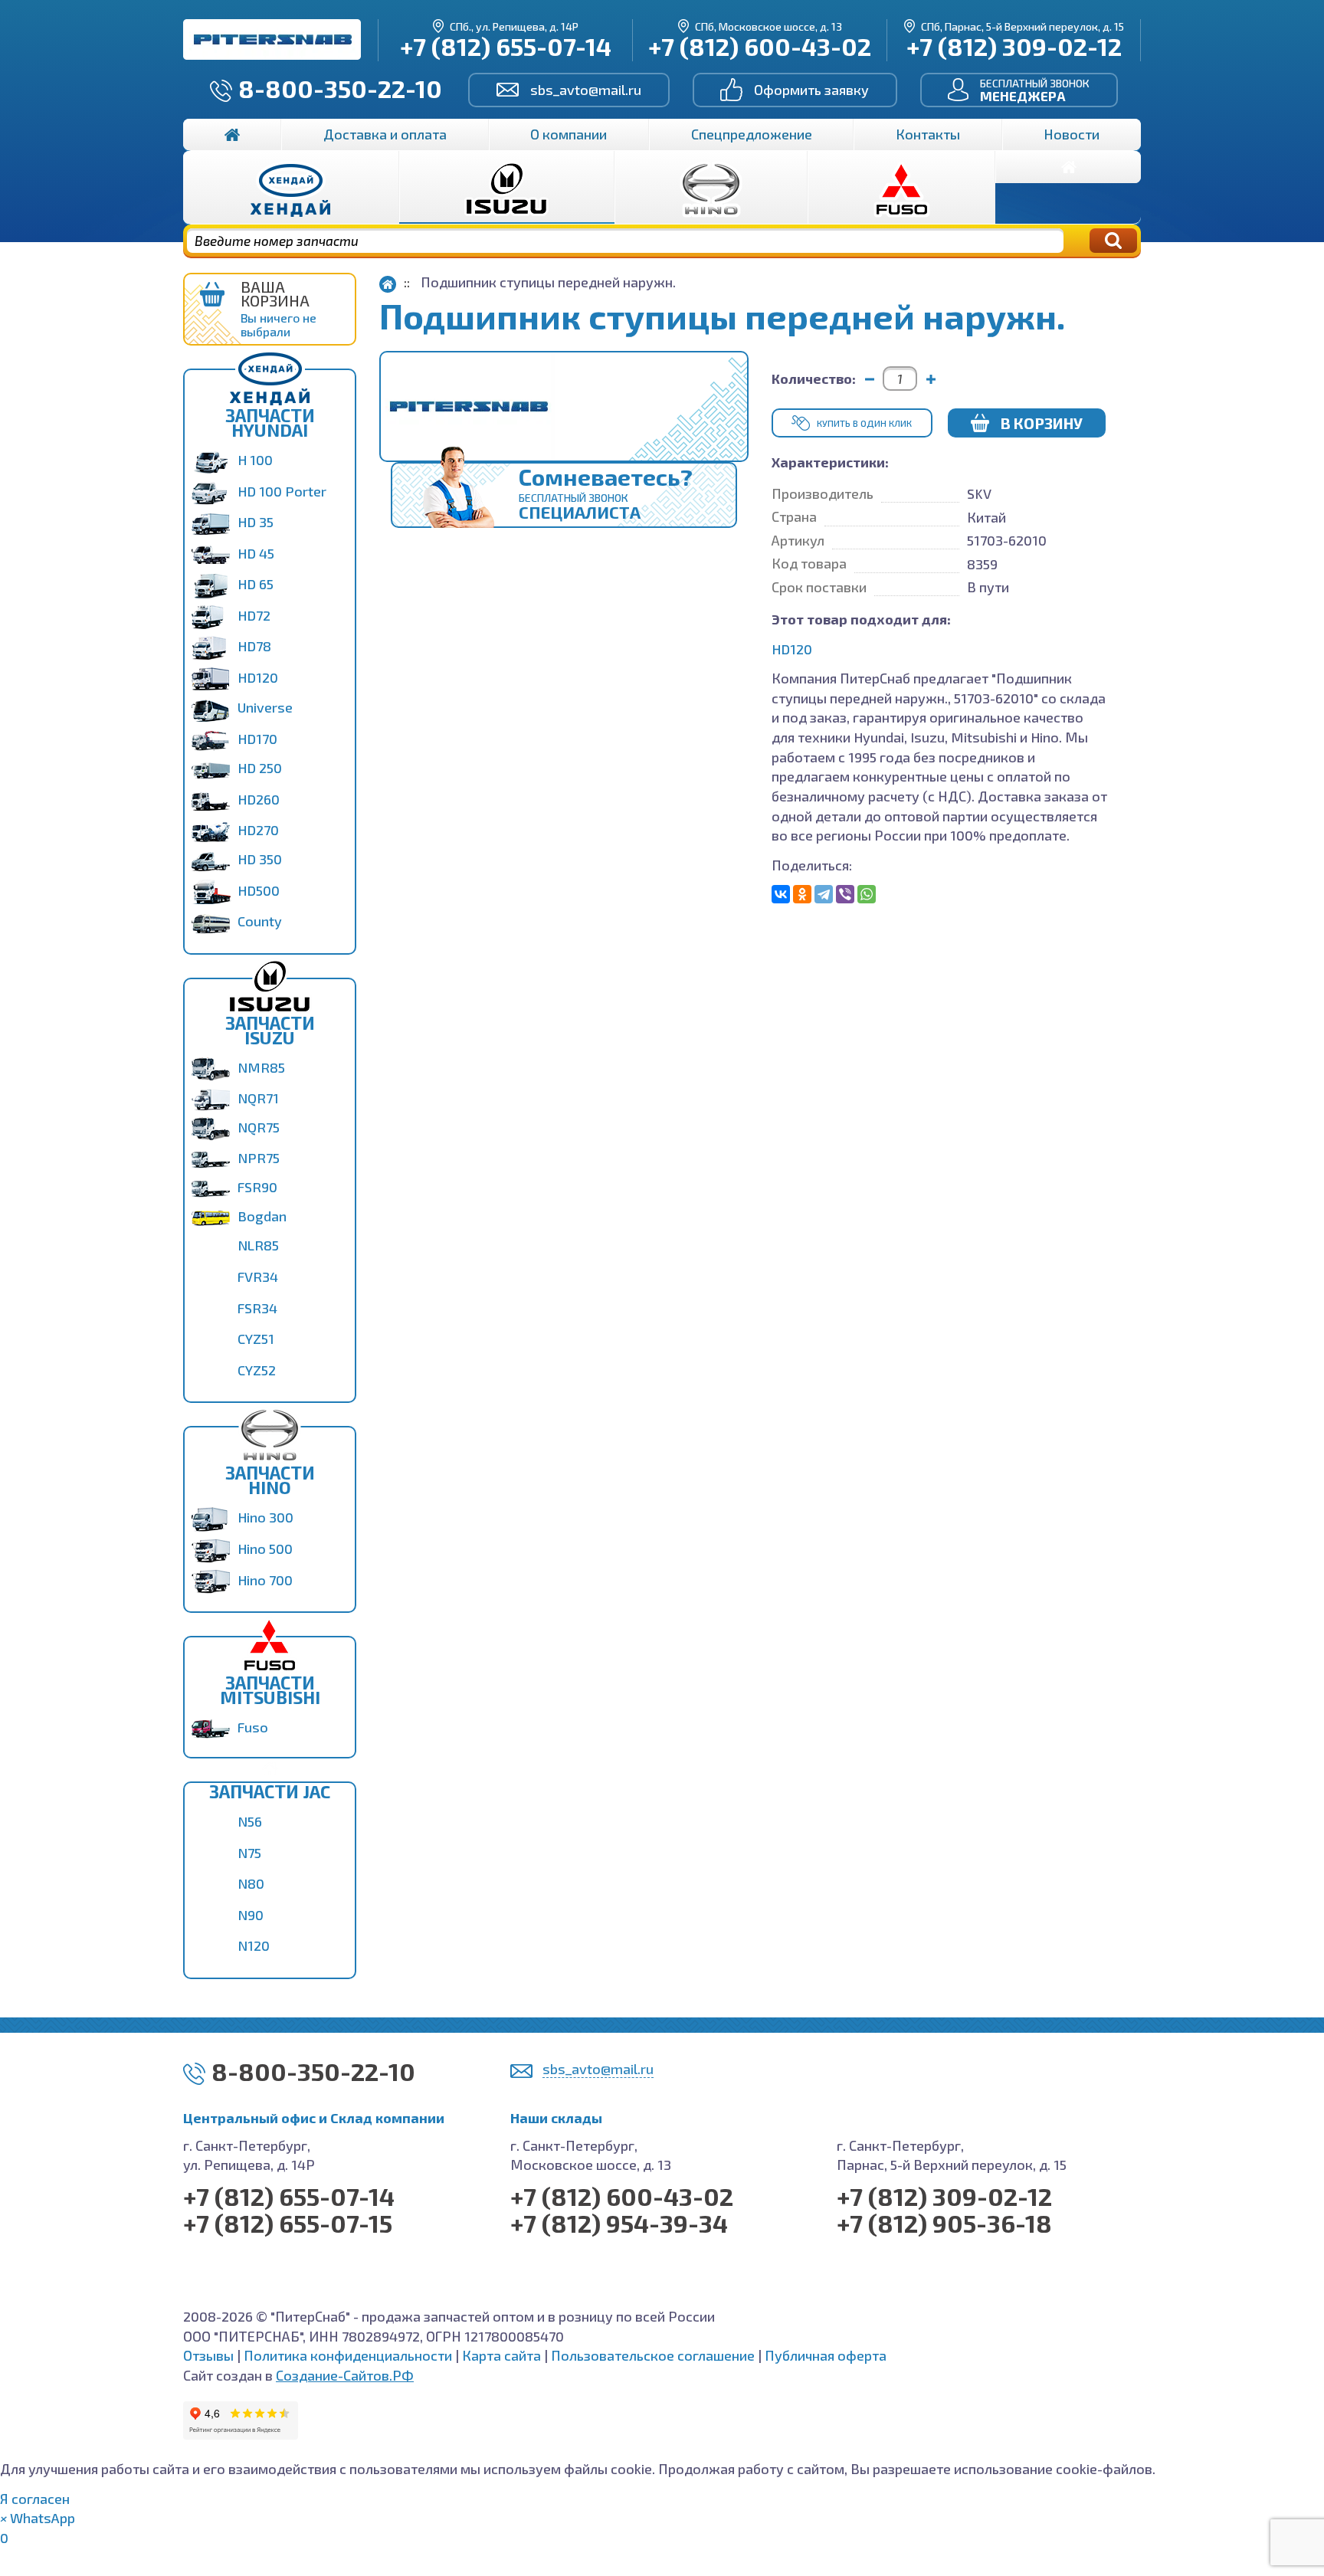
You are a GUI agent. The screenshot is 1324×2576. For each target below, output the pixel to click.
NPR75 (259, 1158)
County (260, 921)
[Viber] (845, 894)
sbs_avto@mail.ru (586, 90)
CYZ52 (257, 1370)
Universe (265, 707)
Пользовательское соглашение (653, 2355)
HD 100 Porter (282, 491)
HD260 (259, 799)
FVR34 (258, 1277)
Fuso (253, 1727)
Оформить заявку (811, 90)
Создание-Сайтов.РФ (345, 2375)
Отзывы (208, 2355)
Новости (1072, 134)
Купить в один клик (864, 423)
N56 (250, 1821)
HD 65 (256, 584)
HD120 (258, 677)
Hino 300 (265, 1517)
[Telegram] (824, 894)
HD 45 (256, 553)
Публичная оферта (826, 2355)
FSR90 (257, 1187)
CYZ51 (256, 1339)
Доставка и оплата (385, 134)
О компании (569, 134)
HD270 (258, 830)
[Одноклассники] (802, 894)
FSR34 (257, 1308)
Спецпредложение (752, 134)
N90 (251, 1915)
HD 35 (256, 522)
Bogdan (262, 1216)
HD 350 (260, 859)
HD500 (259, 890)
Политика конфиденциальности (348, 2355)
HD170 (257, 739)
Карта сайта (501, 2355)
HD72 (254, 615)
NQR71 (258, 1098)
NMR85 (261, 1067)
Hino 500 (265, 1549)
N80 (251, 1883)
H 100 (255, 460)
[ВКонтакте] (781, 894)
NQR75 (259, 1127)
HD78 (254, 646)
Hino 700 (265, 1580)
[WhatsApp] (867, 894)
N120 (254, 1945)
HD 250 (260, 768)
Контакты (928, 134)
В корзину (1042, 423)
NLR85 (258, 1245)
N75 (249, 1853)
